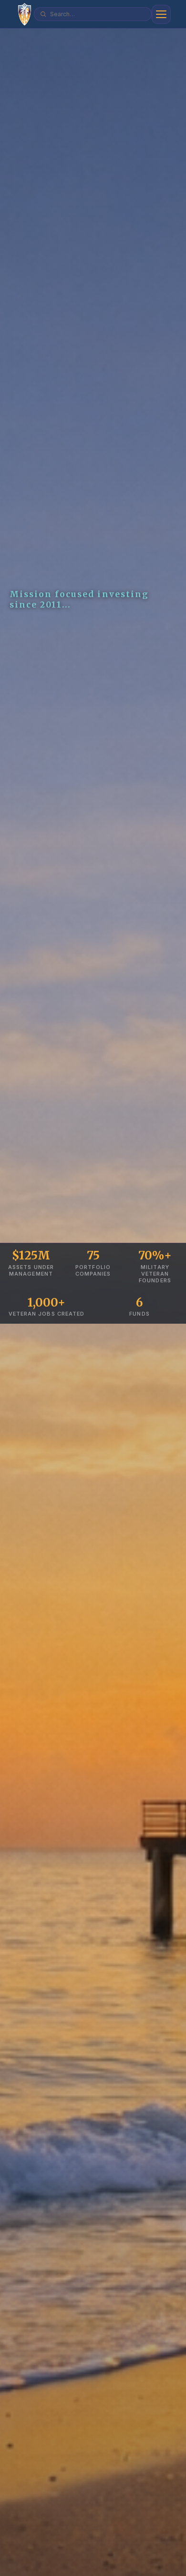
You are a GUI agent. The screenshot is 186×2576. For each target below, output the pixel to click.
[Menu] (161, 14)
